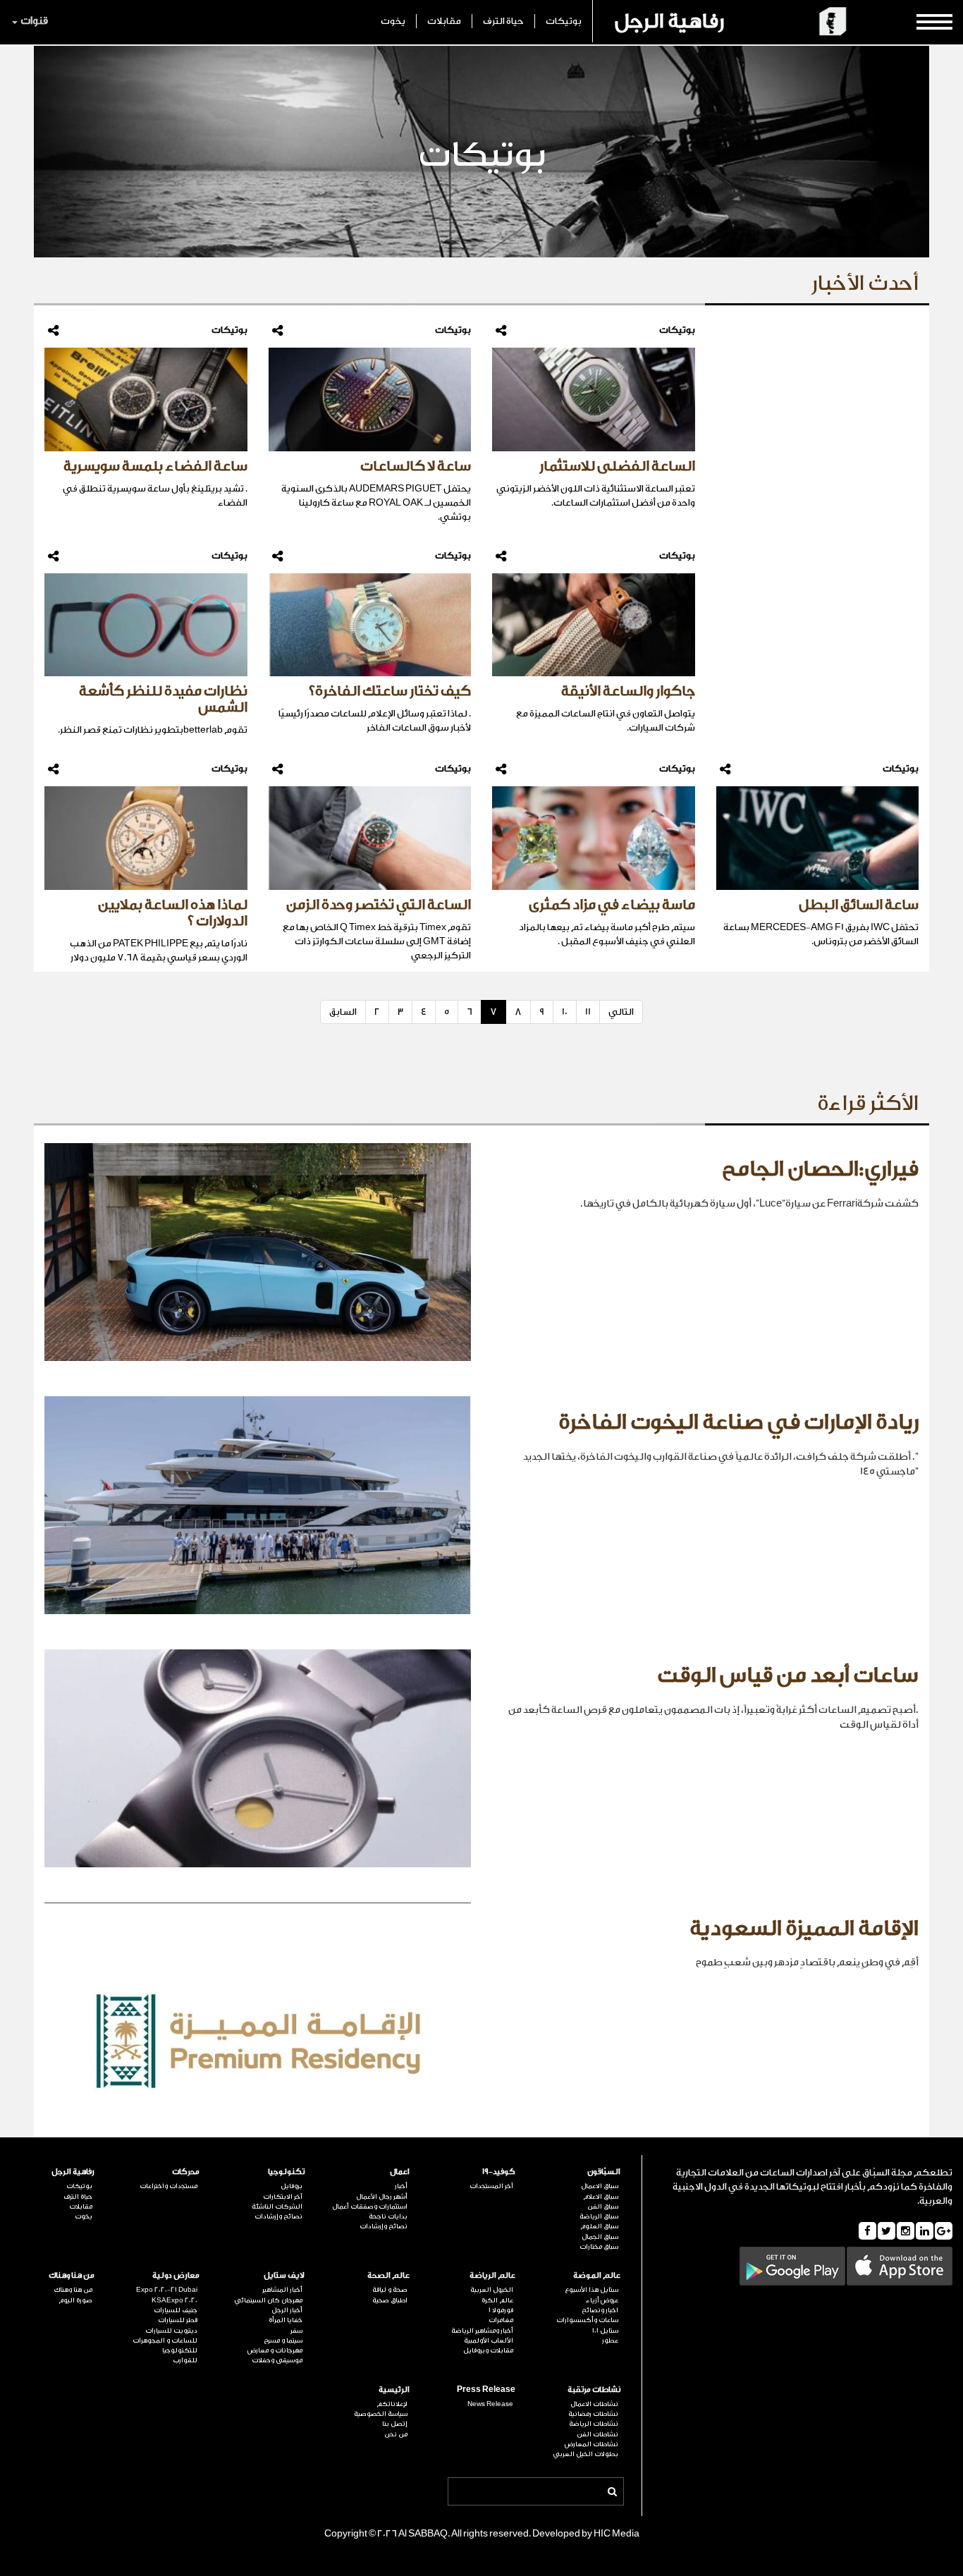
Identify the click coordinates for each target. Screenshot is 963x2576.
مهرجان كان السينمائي (268, 2300)
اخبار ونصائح (600, 2310)
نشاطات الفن (597, 2434)
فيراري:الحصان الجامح (820, 1169)
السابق (343, 1012)
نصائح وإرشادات (384, 2226)
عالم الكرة (497, 2300)
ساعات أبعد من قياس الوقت (788, 1675)
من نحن (396, 2434)
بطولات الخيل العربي (585, 2454)
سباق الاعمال (600, 2186)
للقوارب (185, 2360)
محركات (186, 2172)
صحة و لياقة (390, 2290)
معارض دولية (176, 2275)
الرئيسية (394, 2389)
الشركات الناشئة (277, 2206)
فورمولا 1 (501, 2310)
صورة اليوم (75, 2300)
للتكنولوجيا (180, 2350)
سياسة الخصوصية (381, 2414)
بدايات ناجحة (388, 2216)
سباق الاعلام (601, 2197)
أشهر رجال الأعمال (382, 2197)
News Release (490, 2404)
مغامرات (501, 2320)
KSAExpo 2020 (174, 2300)
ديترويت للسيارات (171, 2331)
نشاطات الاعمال (594, 2404)
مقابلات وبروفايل (488, 2350)
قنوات (34, 21)
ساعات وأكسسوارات (587, 2320)
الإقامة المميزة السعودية (804, 1929)
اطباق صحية (390, 2300)
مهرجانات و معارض (275, 2350)
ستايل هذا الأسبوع (591, 2290)
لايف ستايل (284, 2275)
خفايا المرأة (286, 2320)
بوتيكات (564, 21)
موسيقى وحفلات (277, 2360)
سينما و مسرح (283, 2340)
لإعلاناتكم (392, 2404)
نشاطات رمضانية (593, 2414)
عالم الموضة (597, 2275)
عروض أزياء (602, 2300)
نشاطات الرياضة (594, 2424)
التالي (621, 1012)
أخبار (401, 2186)
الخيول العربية (491, 2290)
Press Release (486, 2389)
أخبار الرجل (287, 2310)
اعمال (400, 2172)
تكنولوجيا (286, 2172)
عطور (610, 2340)
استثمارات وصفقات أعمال (370, 2206)
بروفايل (292, 2186)
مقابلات (444, 21)
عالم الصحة (388, 2275)
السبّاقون (604, 2172)
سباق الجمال (600, 2237)
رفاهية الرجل (669, 21)
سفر (296, 2331)
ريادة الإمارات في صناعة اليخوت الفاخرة (738, 1422)
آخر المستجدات (491, 2186)
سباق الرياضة (599, 2216)
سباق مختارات (599, 2247)
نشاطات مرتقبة (594, 2389)
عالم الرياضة (492, 2275)
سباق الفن (603, 2206)
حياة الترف (503, 21)
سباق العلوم (599, 2226)
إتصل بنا (395, 2424)
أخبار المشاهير (282, 2290)
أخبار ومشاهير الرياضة (482, 2331)
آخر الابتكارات (283, 2197)
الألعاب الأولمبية (488, 2340)
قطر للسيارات (178, 2320)
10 (565, 1012)
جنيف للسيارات (176, 2310)
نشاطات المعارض (591, 2444)
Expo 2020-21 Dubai (167, 2290)
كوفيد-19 (498, 2172)
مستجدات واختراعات (168, 2186)
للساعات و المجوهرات (165, 2340)
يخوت (393, 21)
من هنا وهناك (72, 2275)
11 (588, 1012)
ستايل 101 (605, 2331)
